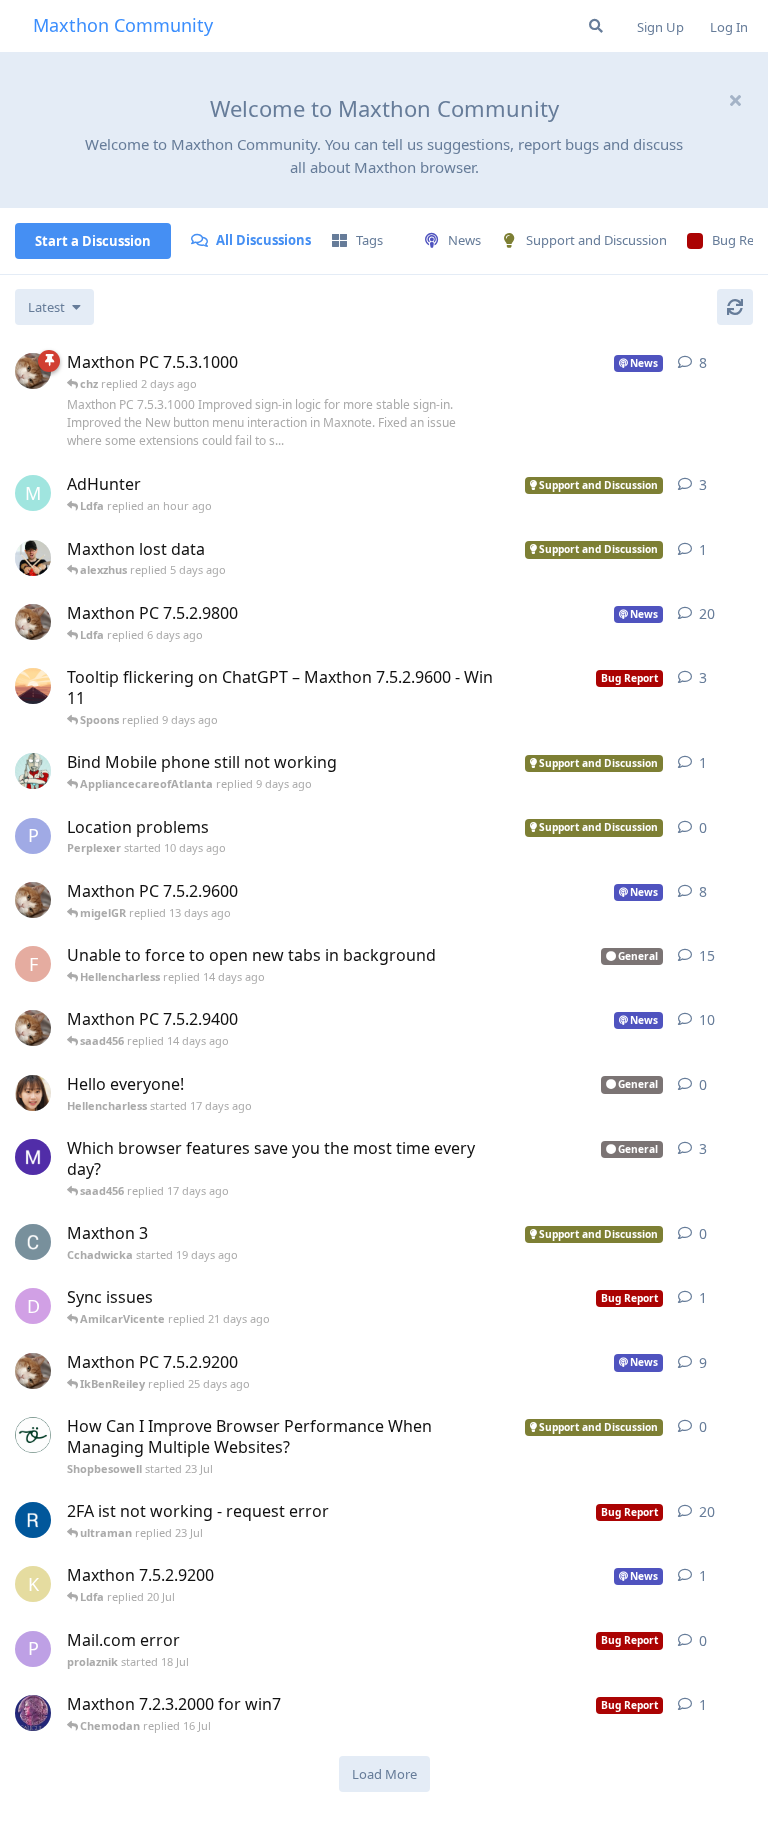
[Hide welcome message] (735, 100)
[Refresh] (735, 307)
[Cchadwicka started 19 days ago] (33, 1242)
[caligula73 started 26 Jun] (33, 1713)
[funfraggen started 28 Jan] (33, 1520)
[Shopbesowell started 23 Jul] (33, 1435)
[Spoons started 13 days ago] (33, 686)
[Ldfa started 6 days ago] (33, 371)
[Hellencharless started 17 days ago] (33, 1093)
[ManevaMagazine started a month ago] (33, 1157)
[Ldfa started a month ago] (33, 1028)
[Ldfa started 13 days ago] (33, 622)
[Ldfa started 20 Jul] (33, 1371)
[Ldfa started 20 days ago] (33, 900)
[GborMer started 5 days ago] (33, 558)
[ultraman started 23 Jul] (33, 771)
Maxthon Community (123, 25)
